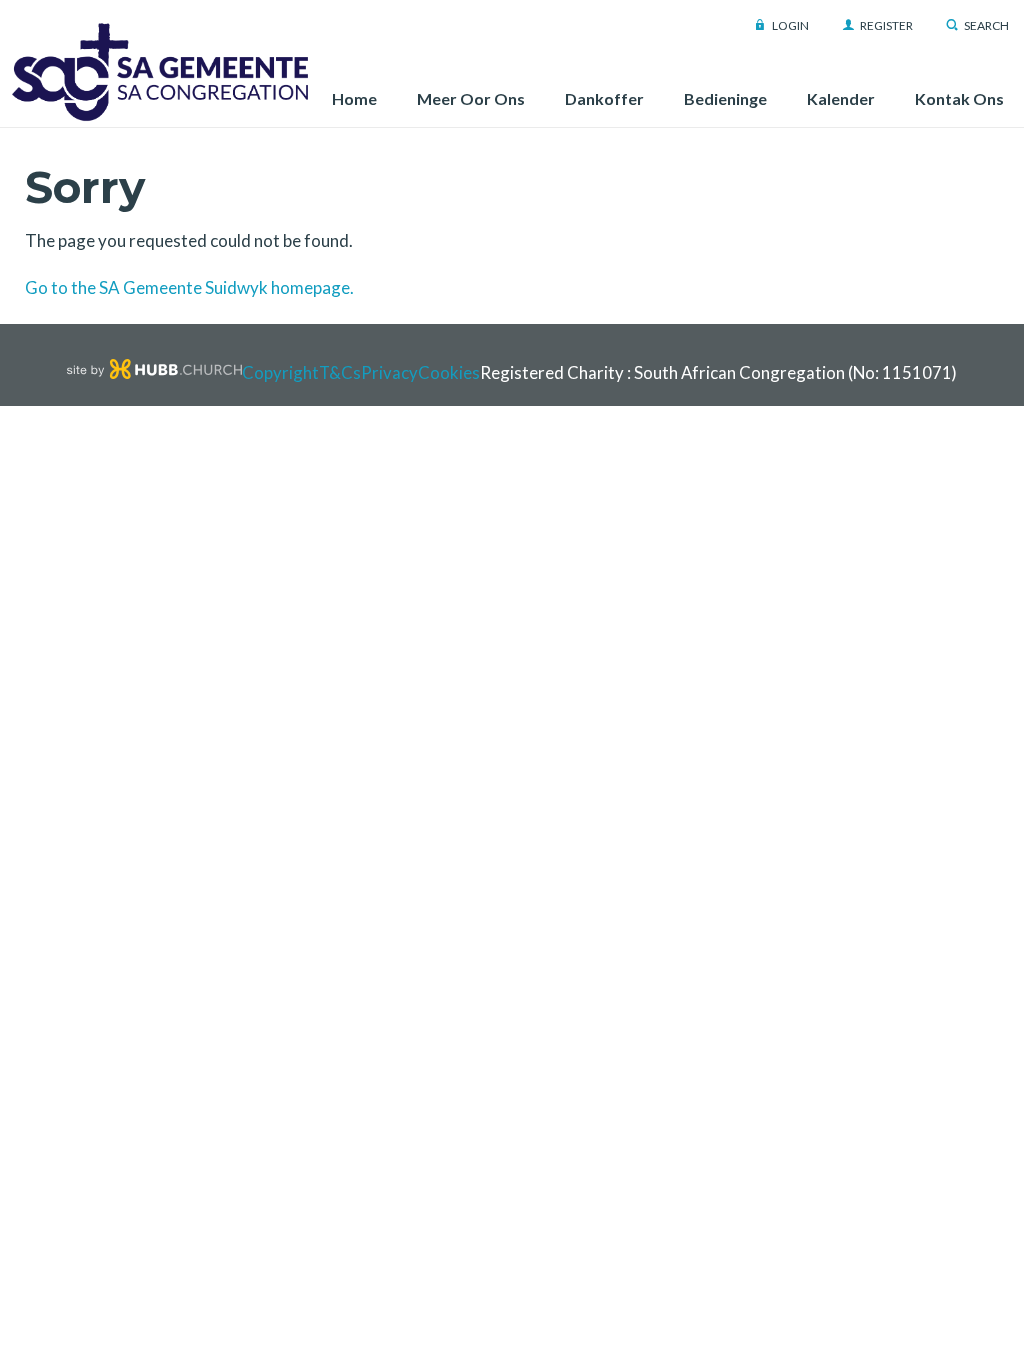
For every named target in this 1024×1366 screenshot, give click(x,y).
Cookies (449, 372)
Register (886, 25)
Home (354, 98)
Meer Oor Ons (471, 98)
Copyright (280, 372)
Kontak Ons (959, 98)
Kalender (841, 98)
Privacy (389, 372)
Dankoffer (604, 98)
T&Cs (340, 372)
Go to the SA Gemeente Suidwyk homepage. (189, 287)
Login (790, 25)
